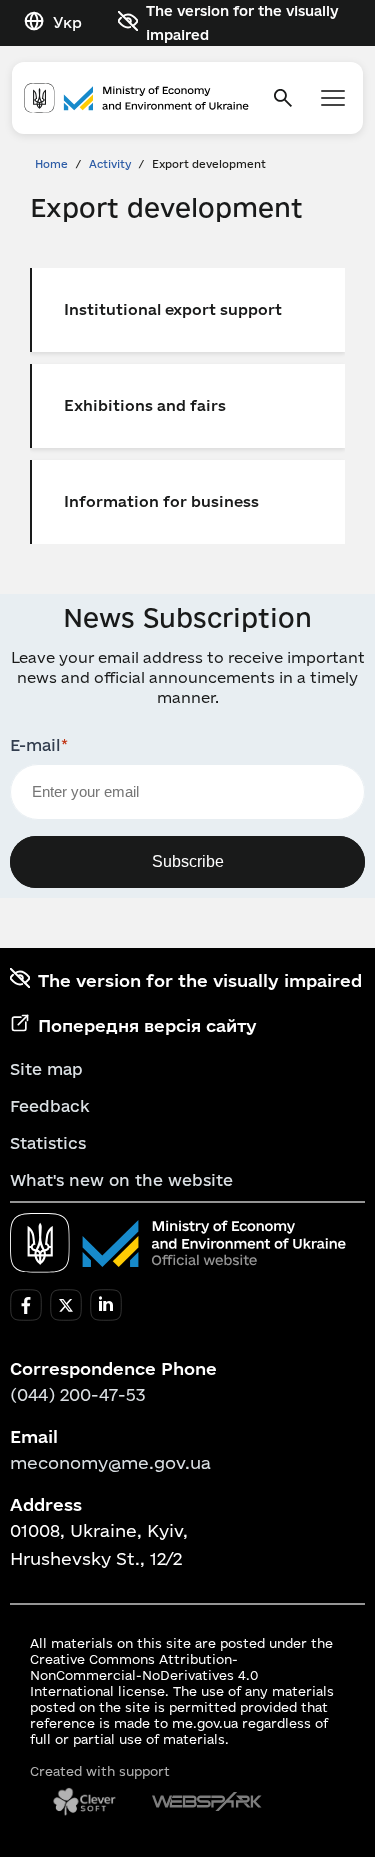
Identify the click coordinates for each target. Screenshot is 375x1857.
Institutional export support (173, 309)
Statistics (48, 1143)
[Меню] (333, 98)
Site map (46, 1069)
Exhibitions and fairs (145, 405)
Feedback (50, 1106)
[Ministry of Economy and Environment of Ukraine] (178, 1243)
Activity (110, 164)
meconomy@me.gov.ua (110, 1462)
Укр (67, 22)
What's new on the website (121, 1180)
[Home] (136, 98)
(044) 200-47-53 (78, 1394)
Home (51, 164)
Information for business (161, 501)
